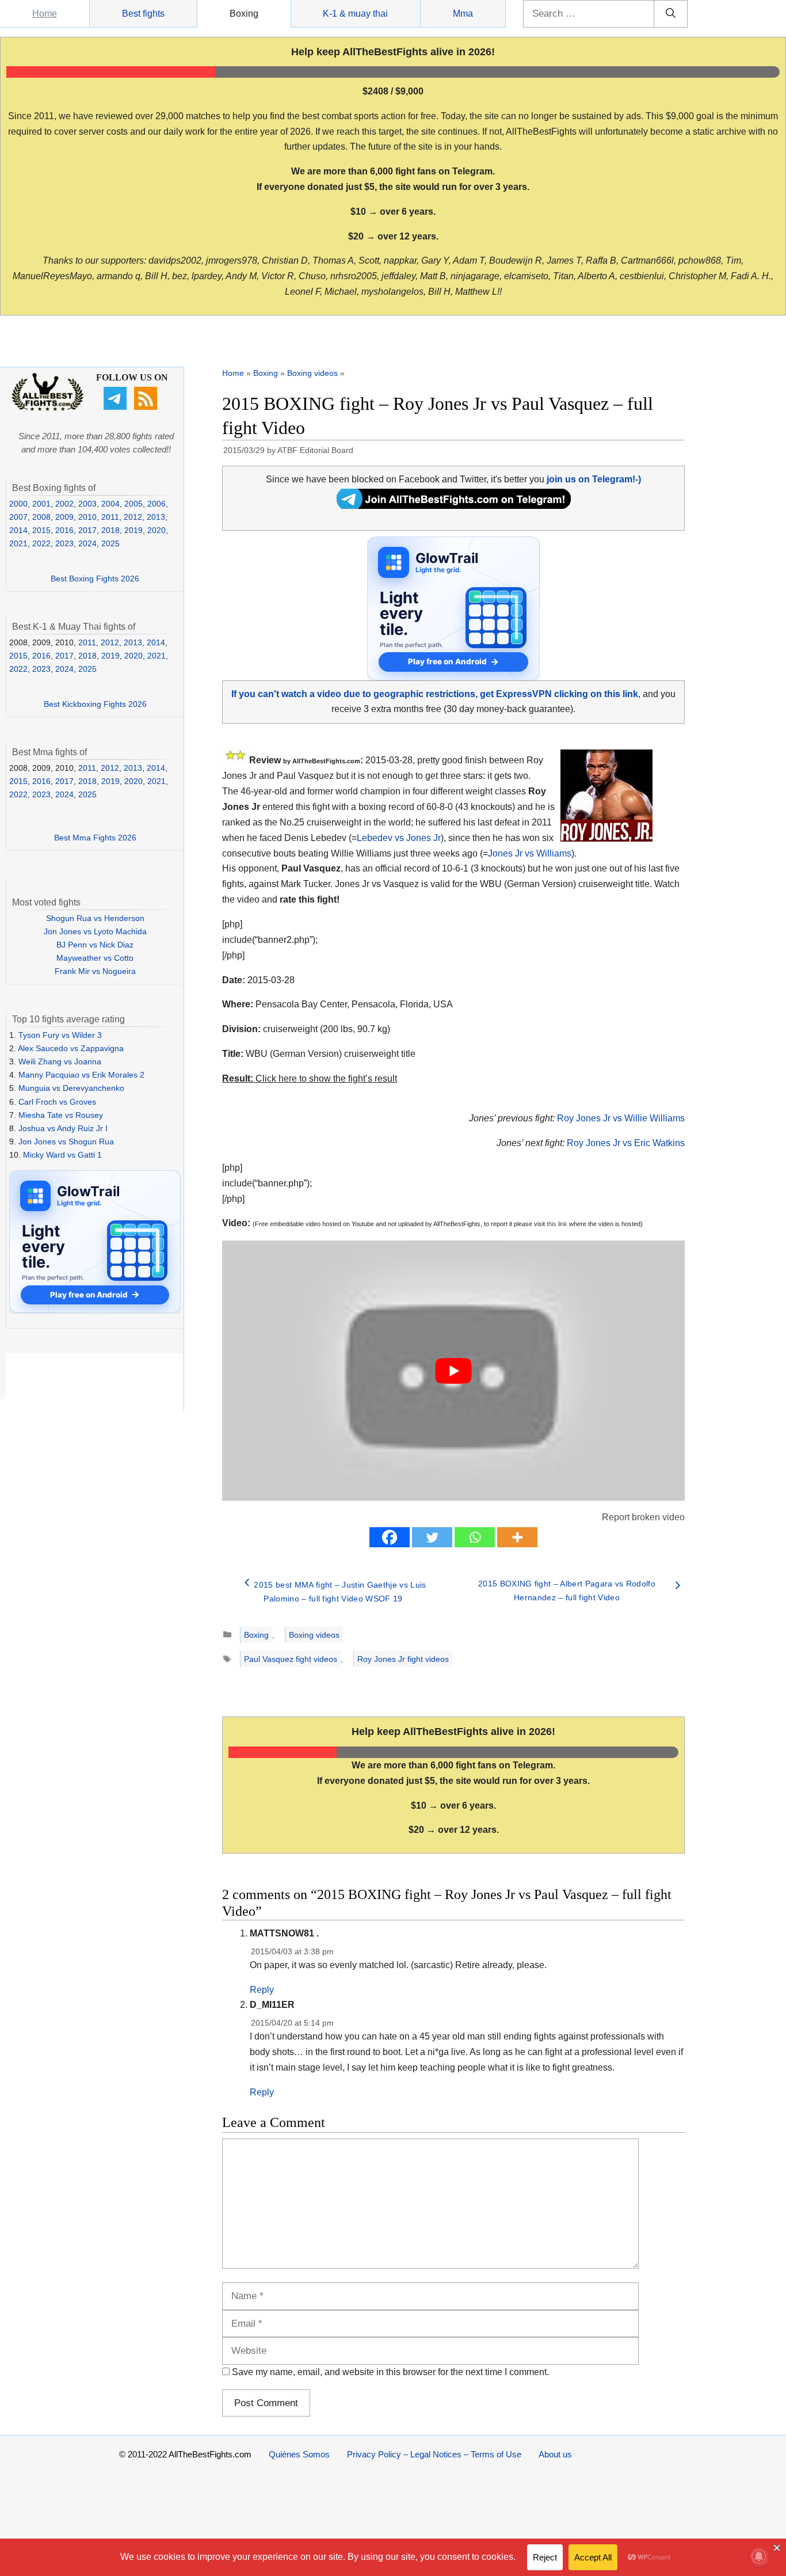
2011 (110, 517)
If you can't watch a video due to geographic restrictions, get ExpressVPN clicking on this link (435, 694)
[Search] (671, 14)
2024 (87, 543)
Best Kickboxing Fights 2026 (95, 704)
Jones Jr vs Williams (530, 853)
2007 (18, 517)
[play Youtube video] (453, 1371)
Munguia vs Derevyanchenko (71, 1088)
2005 (133, 504)
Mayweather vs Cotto (95, 958)
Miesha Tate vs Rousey (61, 1115)
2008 (41, 517)
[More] (517, 1537)
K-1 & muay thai (355, 14)
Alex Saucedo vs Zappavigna (71, 1048)
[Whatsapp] (475, 1537)
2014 (18, 530)
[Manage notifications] (759, 2556)
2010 (87, 517)
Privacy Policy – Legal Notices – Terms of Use (434, 2454)
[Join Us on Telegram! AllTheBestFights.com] (454, 506)
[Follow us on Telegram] (117, 407)
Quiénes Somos (299, 2454)
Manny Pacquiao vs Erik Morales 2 (81, 1075)
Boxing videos (312, 373)
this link (557, 1224)
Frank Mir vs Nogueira (95, 971)
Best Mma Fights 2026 (95, 838)
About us (555, 2454)
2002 (64, 504)
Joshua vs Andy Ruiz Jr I (63, 1128)
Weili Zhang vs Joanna (60, 1061)
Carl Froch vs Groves (57, 1102)
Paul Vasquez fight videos (291, 1659)
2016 (64, 530)
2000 (18, 504)
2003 (87, 504)
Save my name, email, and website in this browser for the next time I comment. (390, 2372)
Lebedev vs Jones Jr (399, 838)
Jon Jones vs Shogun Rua (66, 1141)
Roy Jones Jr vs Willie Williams (621, 1118)
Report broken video (643, 1517)
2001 (41, 504)
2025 (110, 543)
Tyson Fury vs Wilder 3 (60, 1035)
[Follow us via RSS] (147, 407)
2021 (18, 543)
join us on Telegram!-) (594, 479)
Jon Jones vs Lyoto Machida (95, 931)
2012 (133, 517)
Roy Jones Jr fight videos (403, 1659)
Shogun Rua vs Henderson (95, 918)
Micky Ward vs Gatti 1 (62, 1155)
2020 (157, 530)
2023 (64, 543)
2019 (133, 530)
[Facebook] (390, 1537)
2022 (41, 543)
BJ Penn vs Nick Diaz (95, 945)
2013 (156, 517)
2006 (157, 504)
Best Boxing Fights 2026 (95, 579)
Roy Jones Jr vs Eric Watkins (626, 1143)
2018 (110, 530)
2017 (87, 530)
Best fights (143, 14)
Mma (463, 14)
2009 (64, 517)
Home (45, 14)
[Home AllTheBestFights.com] (47, 408)
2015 (41, 530)
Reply (262, 1990)
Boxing (244, 14)
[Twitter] (432, 1537)
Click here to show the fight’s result (310, 1078)
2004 (110, 504)
